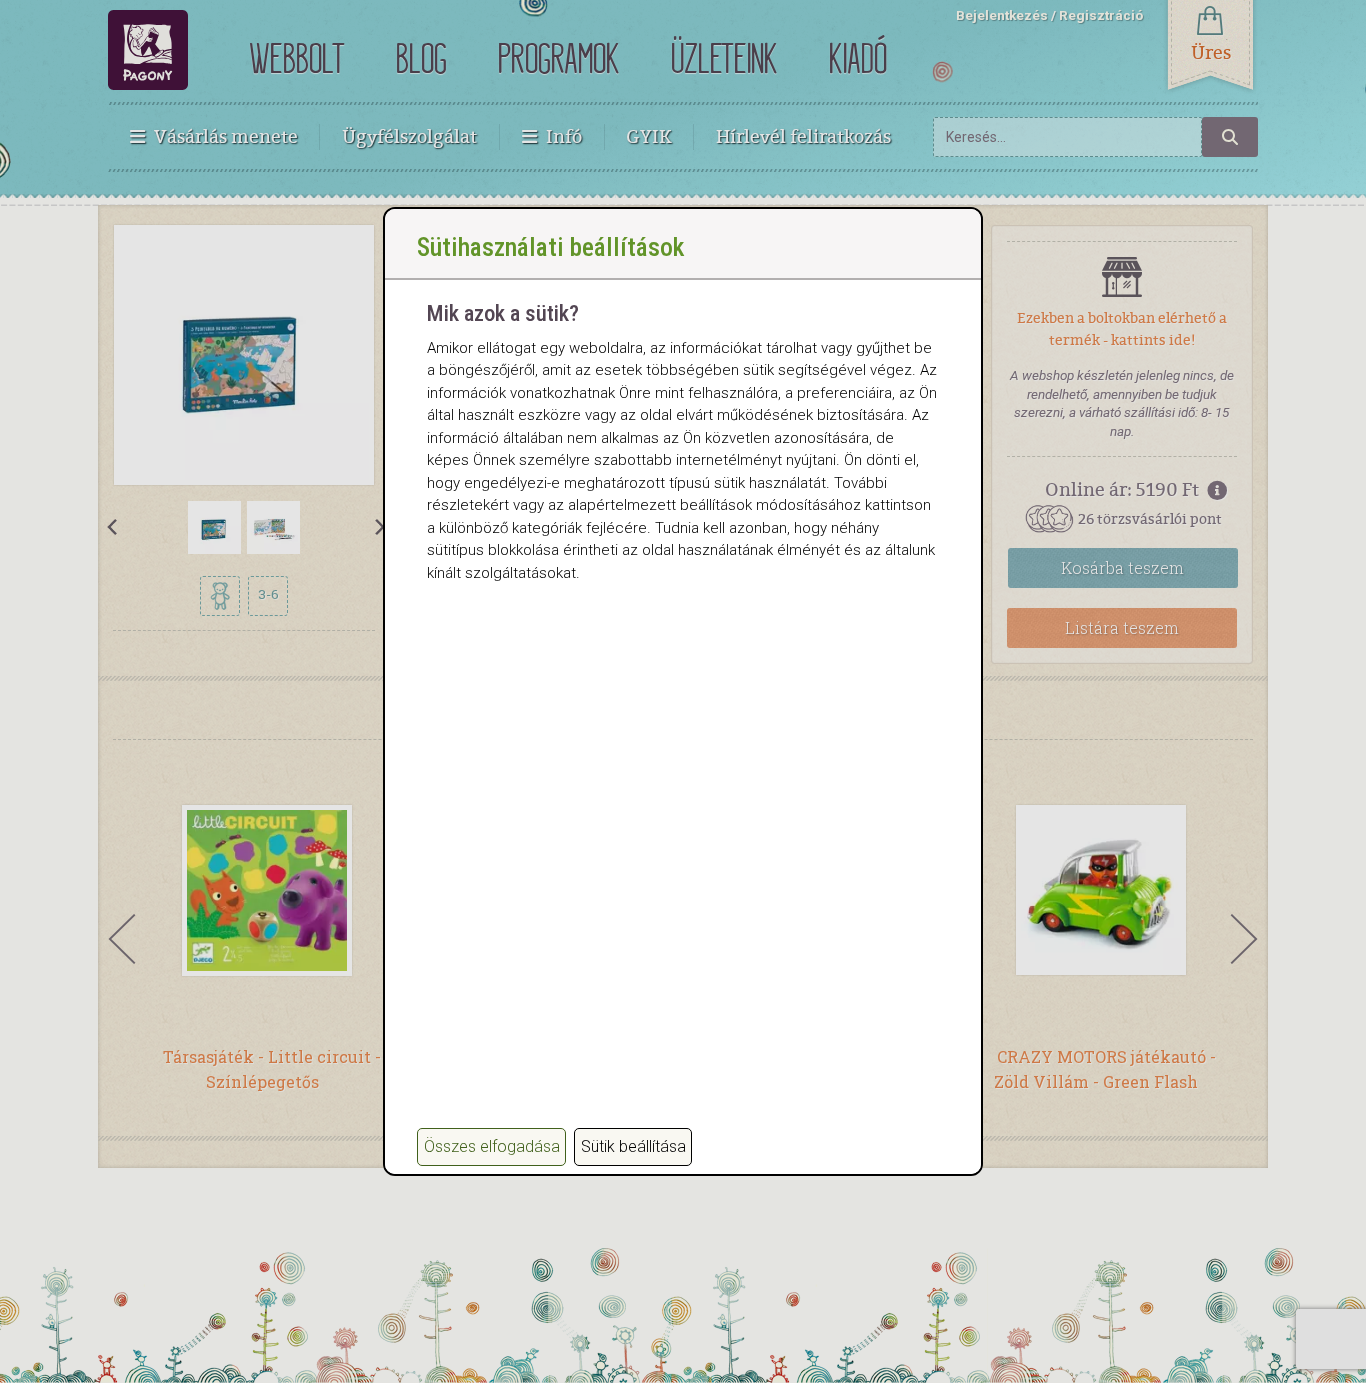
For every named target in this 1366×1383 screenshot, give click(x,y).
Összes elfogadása (492, 1146)
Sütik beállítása (633, 1146)
